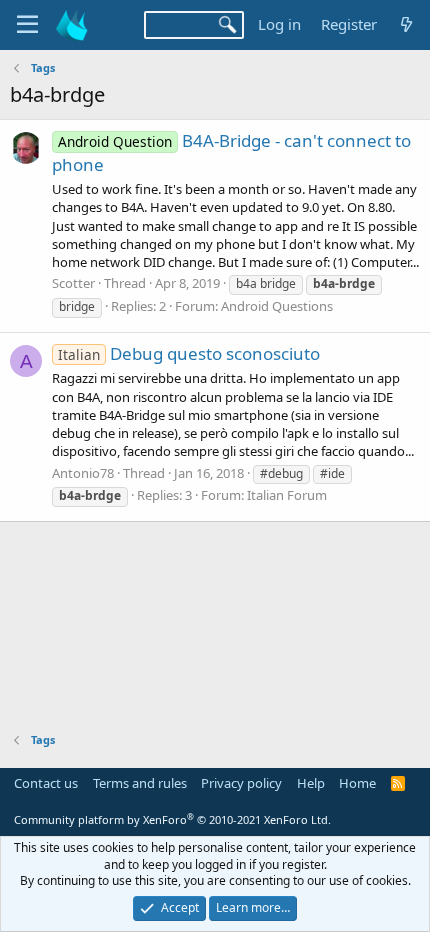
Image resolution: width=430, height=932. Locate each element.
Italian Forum (287, 495)
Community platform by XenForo (172, 819)
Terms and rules (140, 783)
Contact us (46, 783)
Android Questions (277, 306)
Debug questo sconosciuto (189, 353)
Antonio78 (83, 473)
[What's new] (406, 24)
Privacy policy (241, 783)
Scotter (73, 283)
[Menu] (27, 25)
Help (311, 783)
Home (357, 783)
